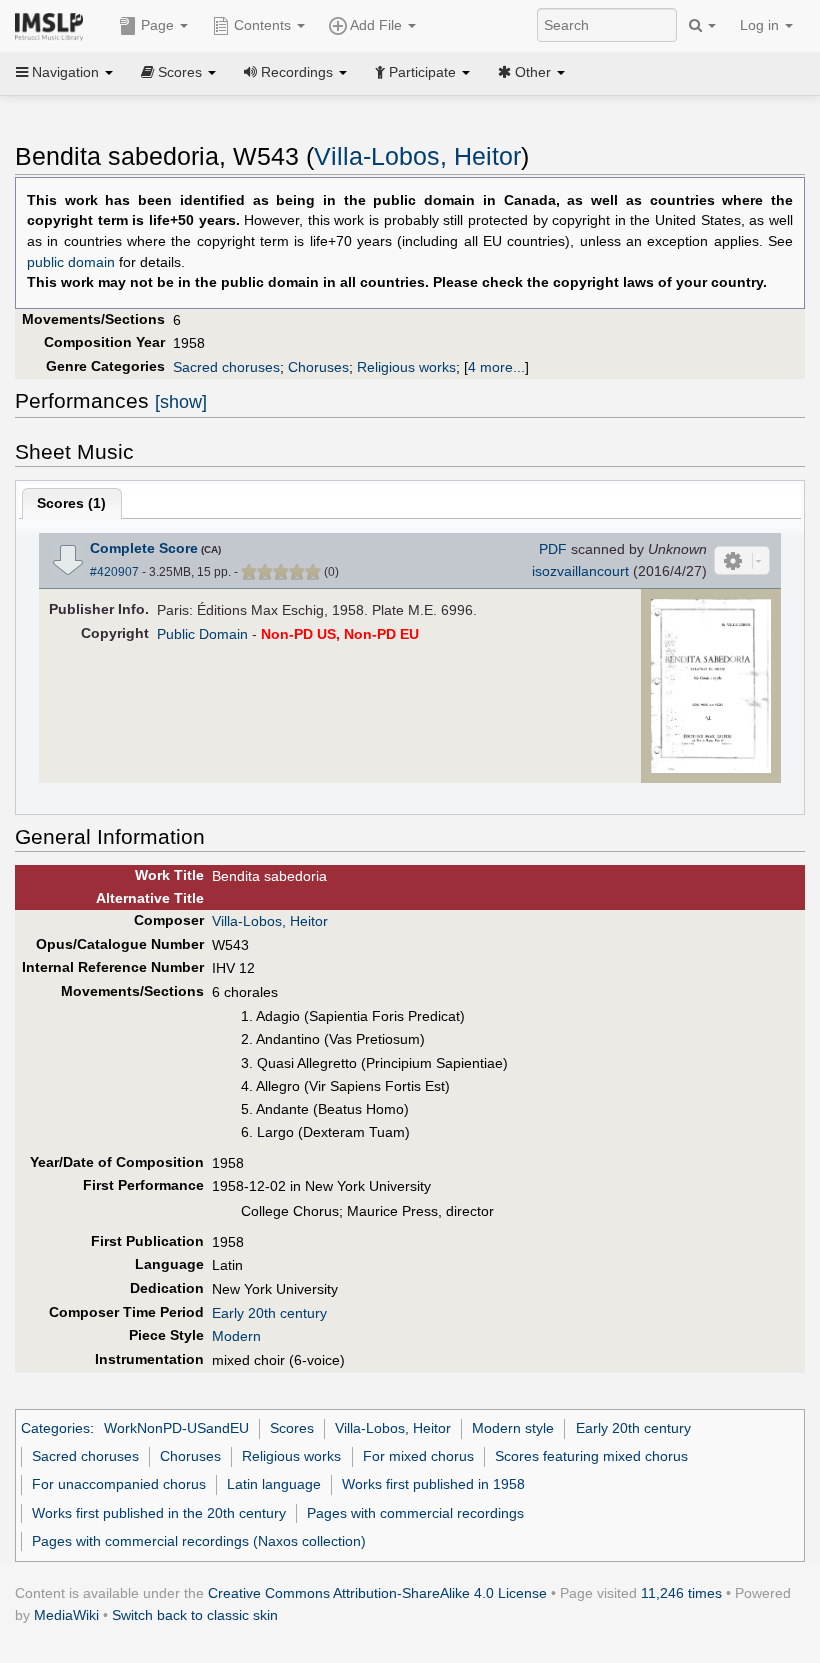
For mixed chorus (418, 1456)
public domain (71, 262)
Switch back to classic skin (195, 1615)
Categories (55, 1428)
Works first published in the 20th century (159, 1513)
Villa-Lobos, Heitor (417, 156)
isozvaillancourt (580, 571)
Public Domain (202, 634)
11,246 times (681, 1593)
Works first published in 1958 (433, 1484)
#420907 (114, 572)
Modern (236, 1336)
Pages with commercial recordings (415, 1513)
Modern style (513, 1428)
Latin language (274, 1484)
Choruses (318, 367)
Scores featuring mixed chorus (591, 1456)
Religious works (406, 367)
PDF (553, 549)
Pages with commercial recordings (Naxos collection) (199, 1541)
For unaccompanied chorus (119, 1484)
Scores (292, 1428)
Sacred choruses (226, 367)
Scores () (71, 503)
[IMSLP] (53, 25)
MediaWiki (66, 1615)
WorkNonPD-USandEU (176, 1428)
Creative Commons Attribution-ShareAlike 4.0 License (377, 1593)
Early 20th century (269, 1313)
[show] (181, 402)
